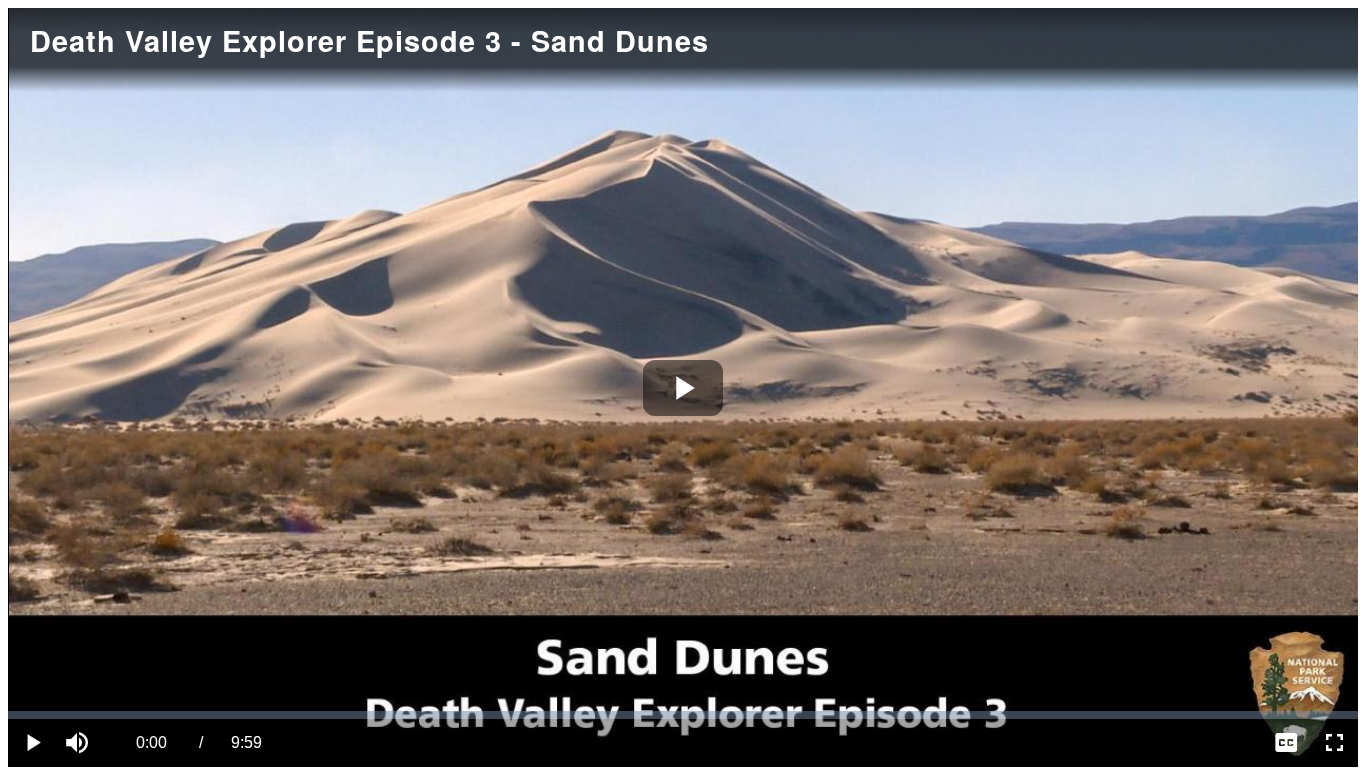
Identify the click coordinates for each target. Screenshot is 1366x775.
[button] (80, 743)
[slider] (683, 715)
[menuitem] (1286, 743)
